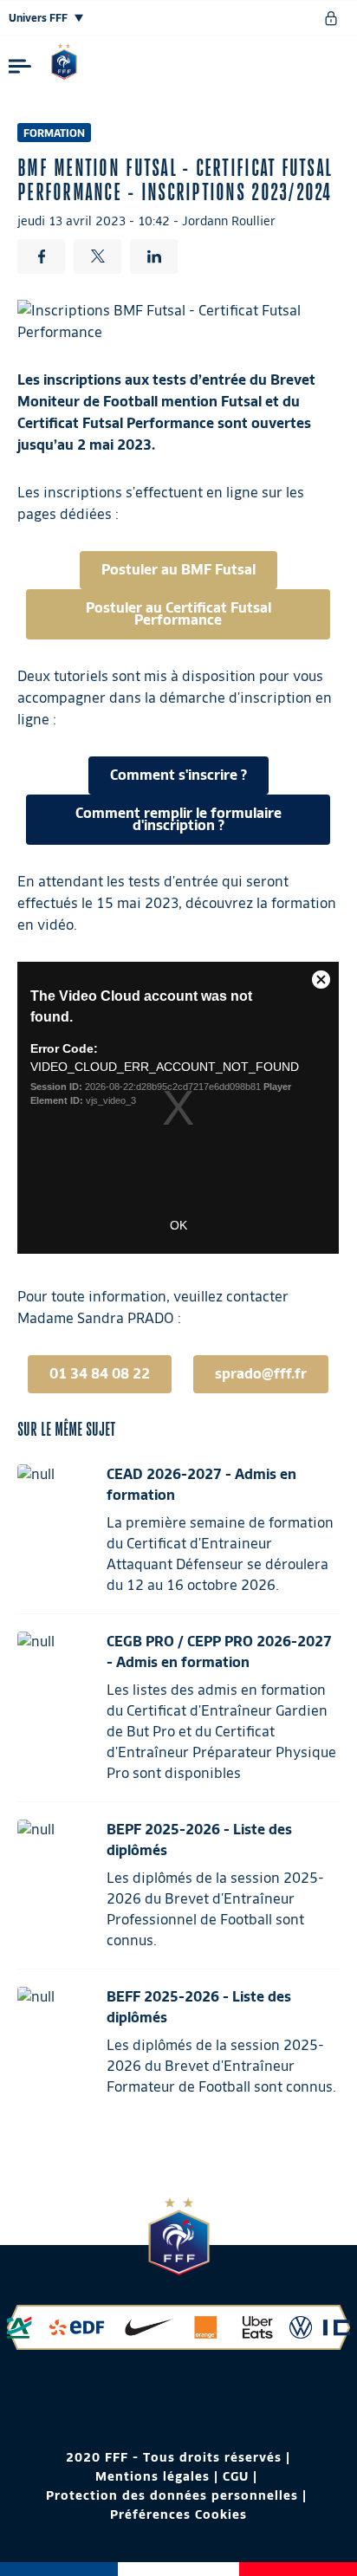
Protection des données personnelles (172, 2495)
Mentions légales (153, 2476)
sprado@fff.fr (261, 1374)
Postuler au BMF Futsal (178, 570)
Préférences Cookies (178, 2514)
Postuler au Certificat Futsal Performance (178, 614)
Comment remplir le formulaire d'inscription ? (178, 819)
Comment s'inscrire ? (178, 775)
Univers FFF (39, 18)
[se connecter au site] (331, 18)
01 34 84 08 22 (100, 1374)
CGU (236, 2476)
